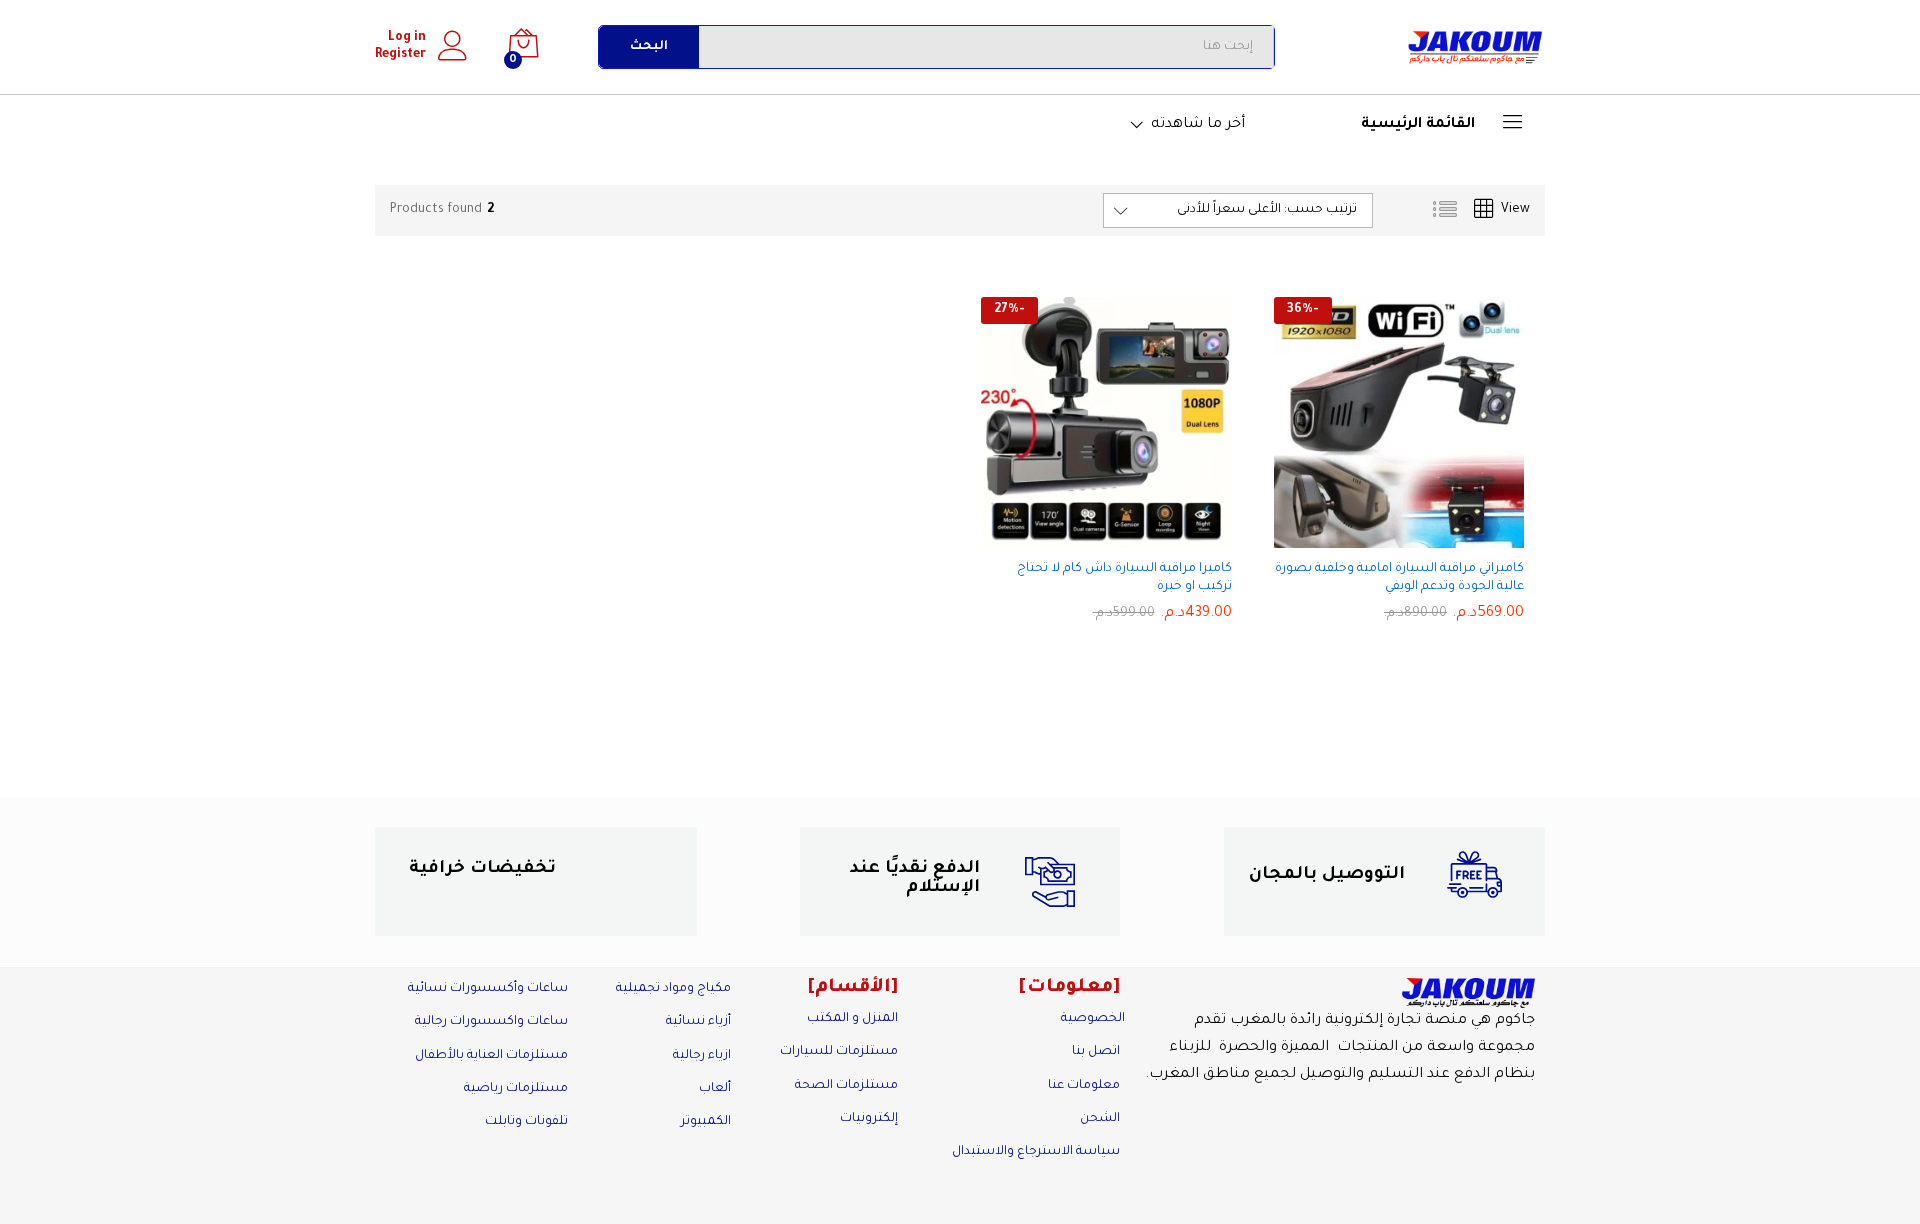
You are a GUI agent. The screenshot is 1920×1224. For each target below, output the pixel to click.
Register (400, 55)
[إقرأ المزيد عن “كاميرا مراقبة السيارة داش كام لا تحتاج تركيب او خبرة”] (1123, 536)
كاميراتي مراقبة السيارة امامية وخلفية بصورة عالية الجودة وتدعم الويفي (1399, 578)
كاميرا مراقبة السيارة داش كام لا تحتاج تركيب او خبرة (1124, 578)
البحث (649, 47)
